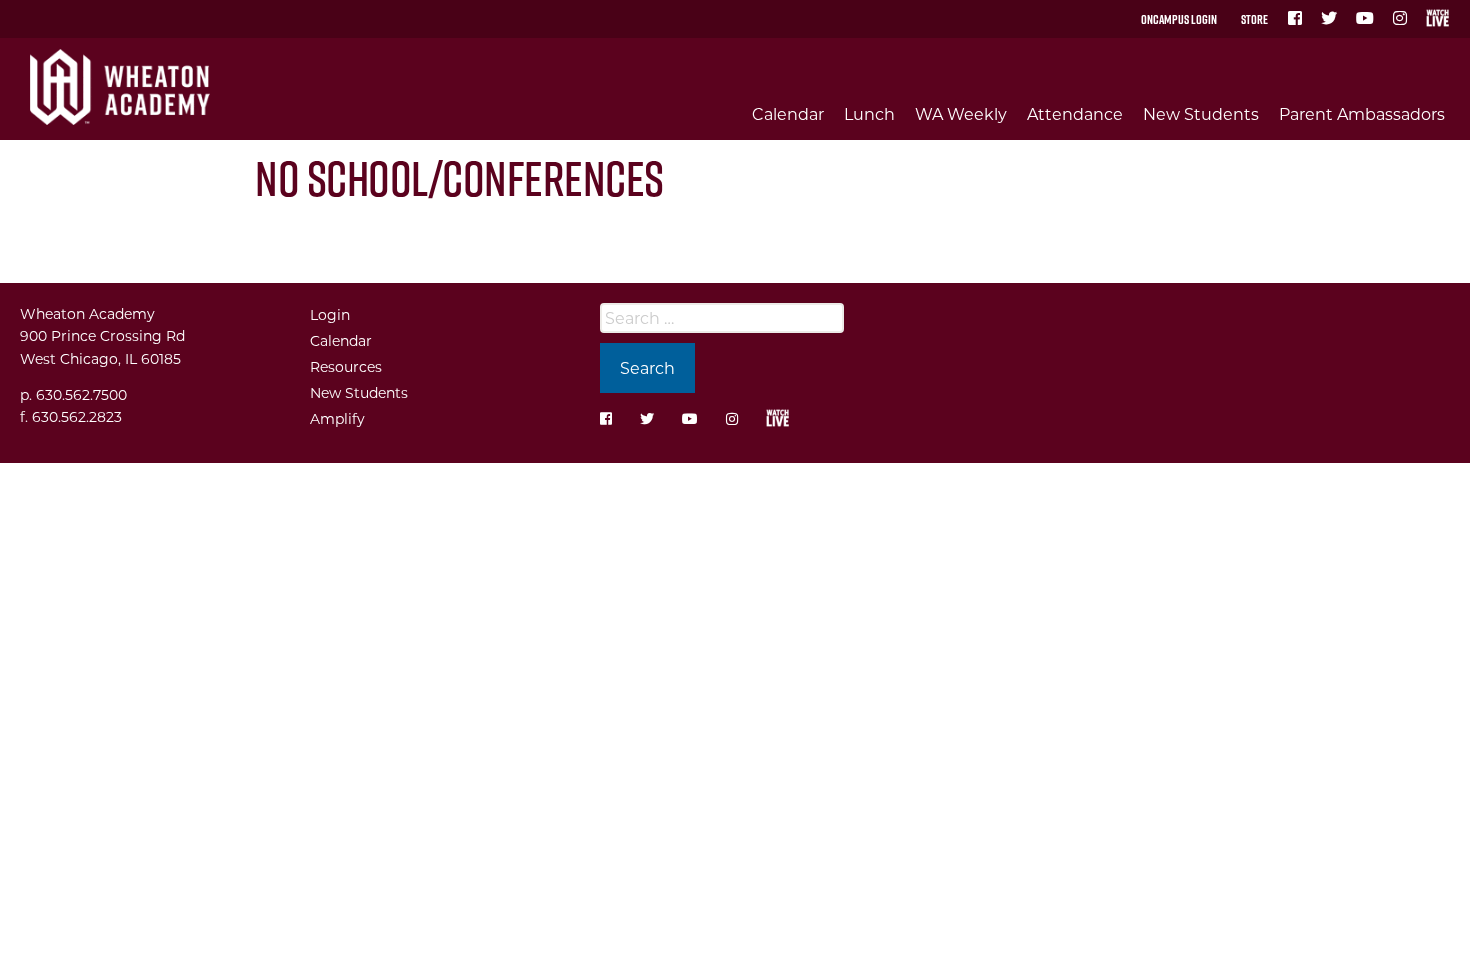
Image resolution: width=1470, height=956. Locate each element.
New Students (1201, 113)
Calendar (788, 113)
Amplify (337, 418)
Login (330, 314)
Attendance (1075, 113)
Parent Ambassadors (1362, 113)
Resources (346, 366)
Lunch (869, 113)
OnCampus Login (1179, 19)
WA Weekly (961, 113)
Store (1254, 19)
